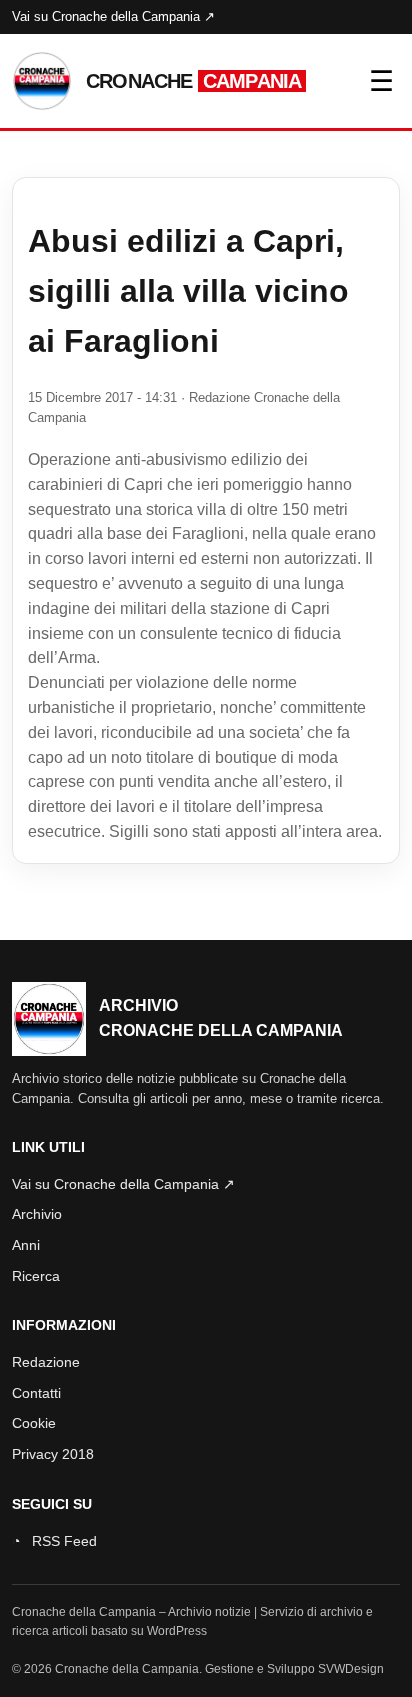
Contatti (36, 1393)
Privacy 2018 (53, 1454)
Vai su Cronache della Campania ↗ (113, 16)
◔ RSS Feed (54, 1541)
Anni (26, 1245)
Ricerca (36, 1276)
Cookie (34, 1423)
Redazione (46, 1362)
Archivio (37, 1214)
